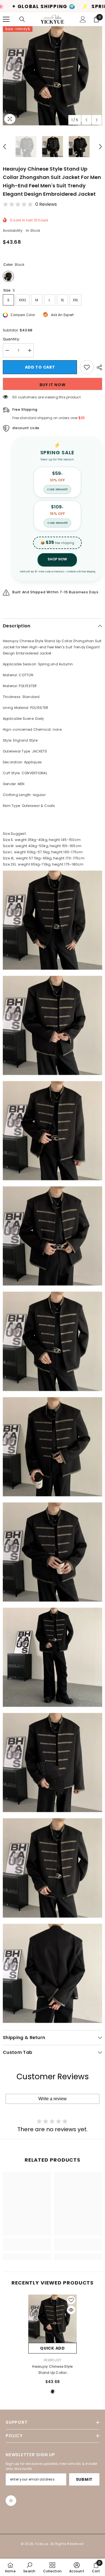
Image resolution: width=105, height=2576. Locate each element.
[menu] (6, 19)
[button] (86, 120)
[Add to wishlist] (87, 367)
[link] (27, 2247)
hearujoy (53, 2360)
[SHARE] (98, 367)
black (53, 2391)
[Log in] (83, 19)
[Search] (22, 19)
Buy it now (53, 385)
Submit (84, 2479)
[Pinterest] (11, 2501)
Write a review (53, 2099)
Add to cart (40, 367)
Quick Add (52, 2348)
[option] (53, 76)
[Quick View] (71, 2310)
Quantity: (11, 339)
